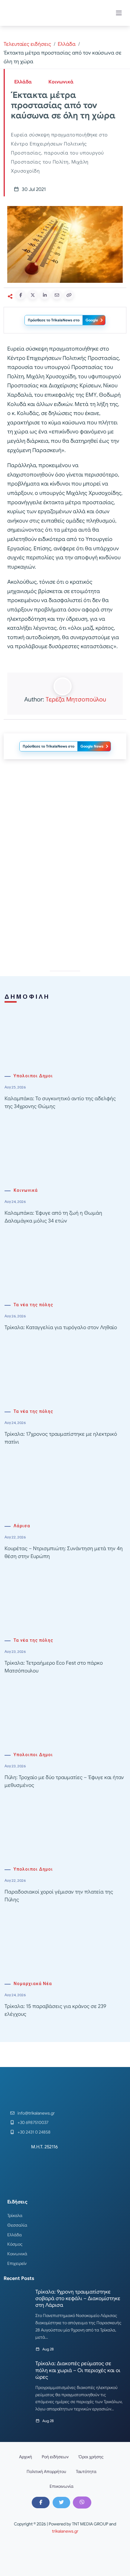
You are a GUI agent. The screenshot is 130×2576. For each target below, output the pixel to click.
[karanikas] (65, 825)
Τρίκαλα (15, 2215)
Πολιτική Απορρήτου (46, 2471)
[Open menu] (119, 13)
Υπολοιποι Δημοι (33, 1076)
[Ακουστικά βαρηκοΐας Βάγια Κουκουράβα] (65, 911)
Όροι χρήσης (91, 2457)
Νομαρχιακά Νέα (33, 1984)
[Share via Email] (57, 295)
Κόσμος (15, 2244)
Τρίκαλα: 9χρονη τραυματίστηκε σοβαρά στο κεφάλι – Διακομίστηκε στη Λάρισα (78, 2298)
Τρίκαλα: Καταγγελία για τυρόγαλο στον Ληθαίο (61, 1327)
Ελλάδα (67, 44)
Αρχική (26, 2457)
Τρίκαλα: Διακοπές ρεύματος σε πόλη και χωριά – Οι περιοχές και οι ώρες (78, 2370)
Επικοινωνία (62, 2486)
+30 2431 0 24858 (34, 2132)
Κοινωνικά (61, 82)
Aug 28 (48, 2349)
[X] (61, 2503)
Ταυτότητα (86, 2471)
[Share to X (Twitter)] (33, 295)
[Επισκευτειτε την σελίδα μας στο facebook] (41, 2503)
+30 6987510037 (33, 2122)
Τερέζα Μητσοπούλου (76, 699)
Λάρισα (22, 1526)
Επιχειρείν (17, 2263)
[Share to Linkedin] (45, 295)
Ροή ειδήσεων (55, 2457)
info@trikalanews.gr (36, 2113)
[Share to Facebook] (21, 295)
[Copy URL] (69, 295)
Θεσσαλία (17, 2225)
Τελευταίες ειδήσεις (27, 44)
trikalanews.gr (65, 2531)
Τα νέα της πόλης (33, 1305)
